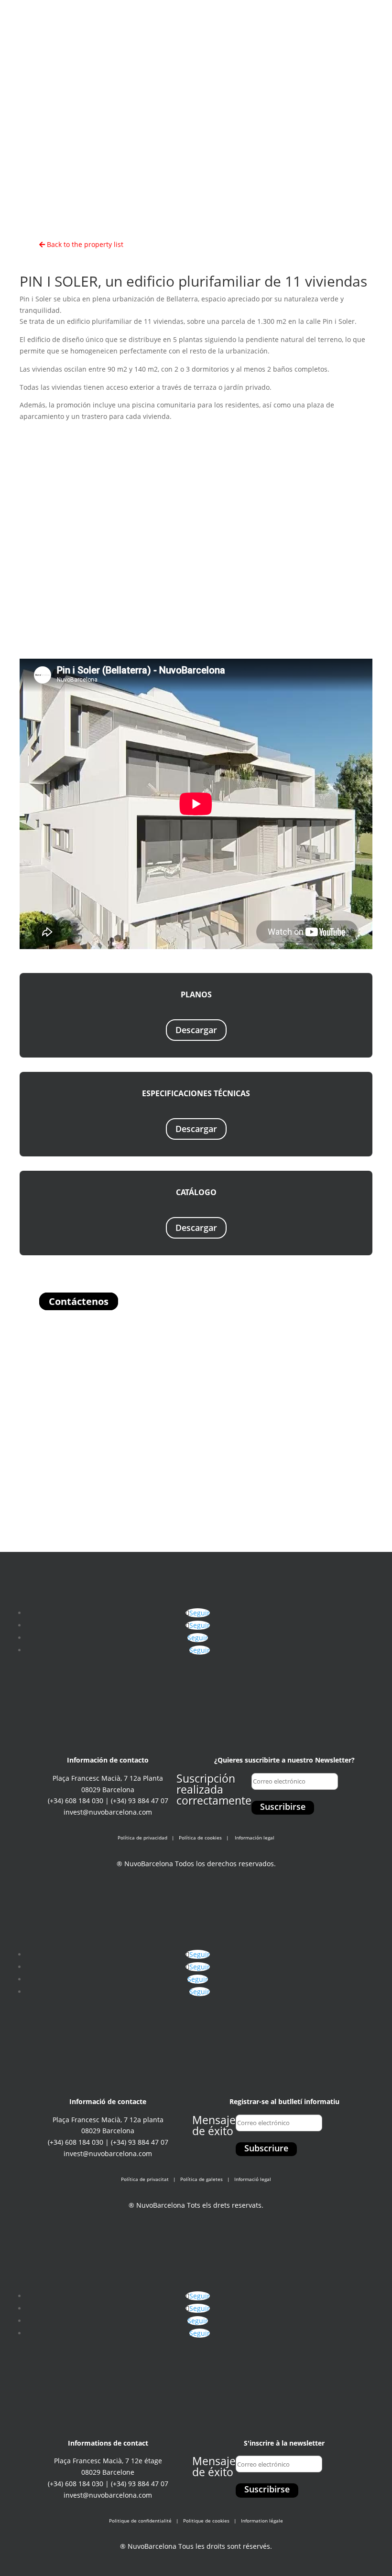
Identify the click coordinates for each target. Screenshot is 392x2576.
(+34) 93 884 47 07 (140, 1801)
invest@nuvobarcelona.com (108, 1812)
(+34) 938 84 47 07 (265, 17)
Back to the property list (84, 244)
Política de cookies (200, 1838)
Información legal (255, 1838)
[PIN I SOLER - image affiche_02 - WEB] (196, 642)
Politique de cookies (206, 2521)
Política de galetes (201, 2179)
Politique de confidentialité (140, 2521)
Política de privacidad (142, 1838)
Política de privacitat (145, 2179)
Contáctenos (79, 1301)
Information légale (262, 2521)
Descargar (196, 1030)
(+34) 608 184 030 (76, 1801)
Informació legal (253, 2179)
